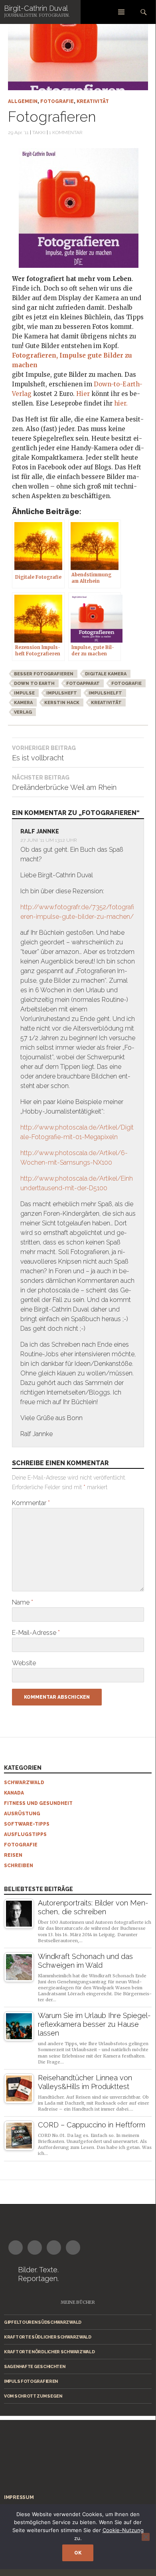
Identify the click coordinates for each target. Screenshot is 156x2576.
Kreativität (93, 101)
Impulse (24, 693)
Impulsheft (62, 693)
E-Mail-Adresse (36, 1633)
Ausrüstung (22, 1814)
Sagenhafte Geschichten (35, 2366)
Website (24, 1663)
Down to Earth (34, 684)
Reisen (13, 1855)
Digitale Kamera (106, 674)
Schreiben (19, 1866)
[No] (146, 2537)
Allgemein (23, 101)
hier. (121, 403)
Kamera (23, 703)
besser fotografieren (44, 674)
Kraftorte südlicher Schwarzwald (48, 2337)
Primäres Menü (121, 12)
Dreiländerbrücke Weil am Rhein (64, 783)
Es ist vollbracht (44, 753)
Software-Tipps (27, 1824)
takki (39, 133)
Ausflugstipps (25, 1834)
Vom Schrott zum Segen (33, 2396)
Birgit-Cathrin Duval (36, 8)
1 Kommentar (66, 133)
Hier (84, 394)
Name (23, 1602)
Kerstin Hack (62, 703)
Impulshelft (105, 693)
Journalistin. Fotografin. (37, 15)
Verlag (23, 712)
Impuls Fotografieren (31, 2381)
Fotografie (57, 101)
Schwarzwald (24, 1783)
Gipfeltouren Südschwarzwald (43, 2322)
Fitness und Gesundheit (38, 1803)
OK (78, 2553)
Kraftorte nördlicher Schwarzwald (49, 2352)
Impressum (19, 2497)
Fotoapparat (83, 684)
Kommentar (31, 1503)
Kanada (14, 1793)
